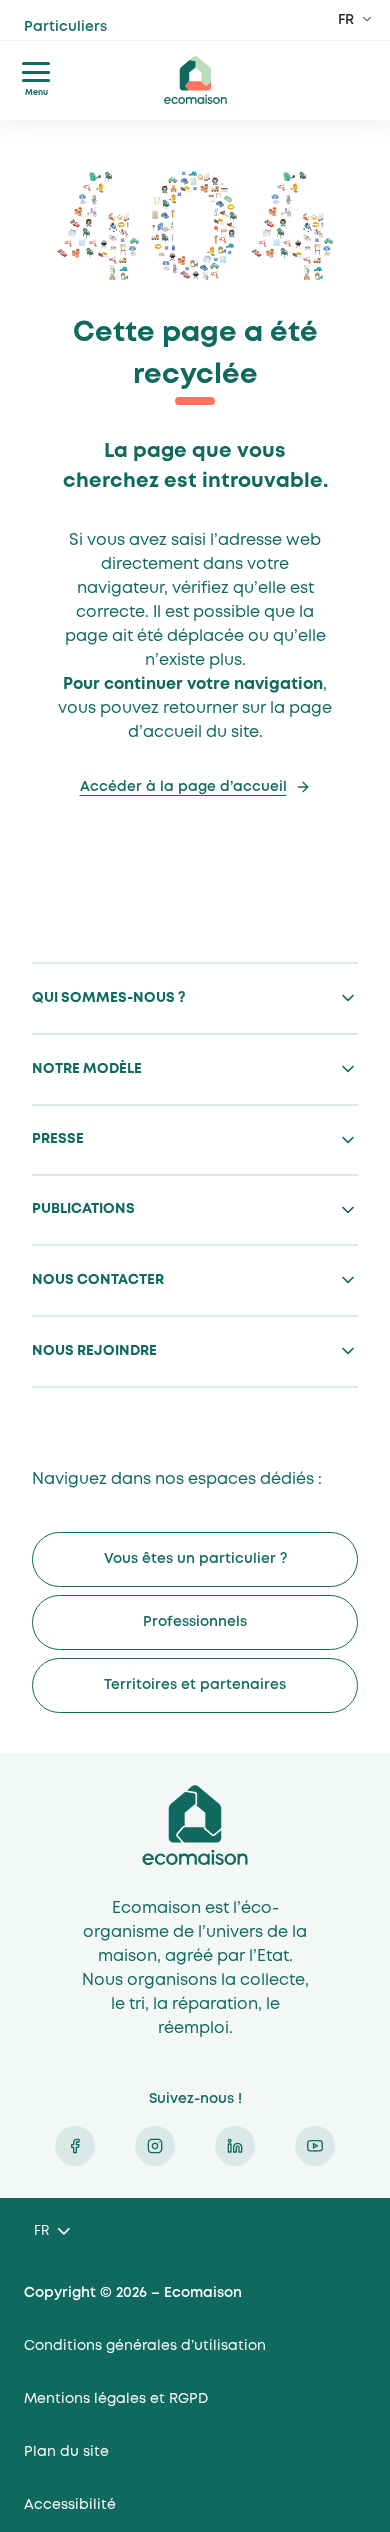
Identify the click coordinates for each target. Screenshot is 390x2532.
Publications (83, 1209)
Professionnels (195, 1622)
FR (346, 20)
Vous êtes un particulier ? (195, 1559)
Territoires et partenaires (195, 1685)
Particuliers (103, 36)
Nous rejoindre (94, 1351)
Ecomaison (195, 1825)
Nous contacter (98, 1280)
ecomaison (195, 80)
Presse (58, 1139)
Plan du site (66, 2452)
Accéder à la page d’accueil (183, 787)
